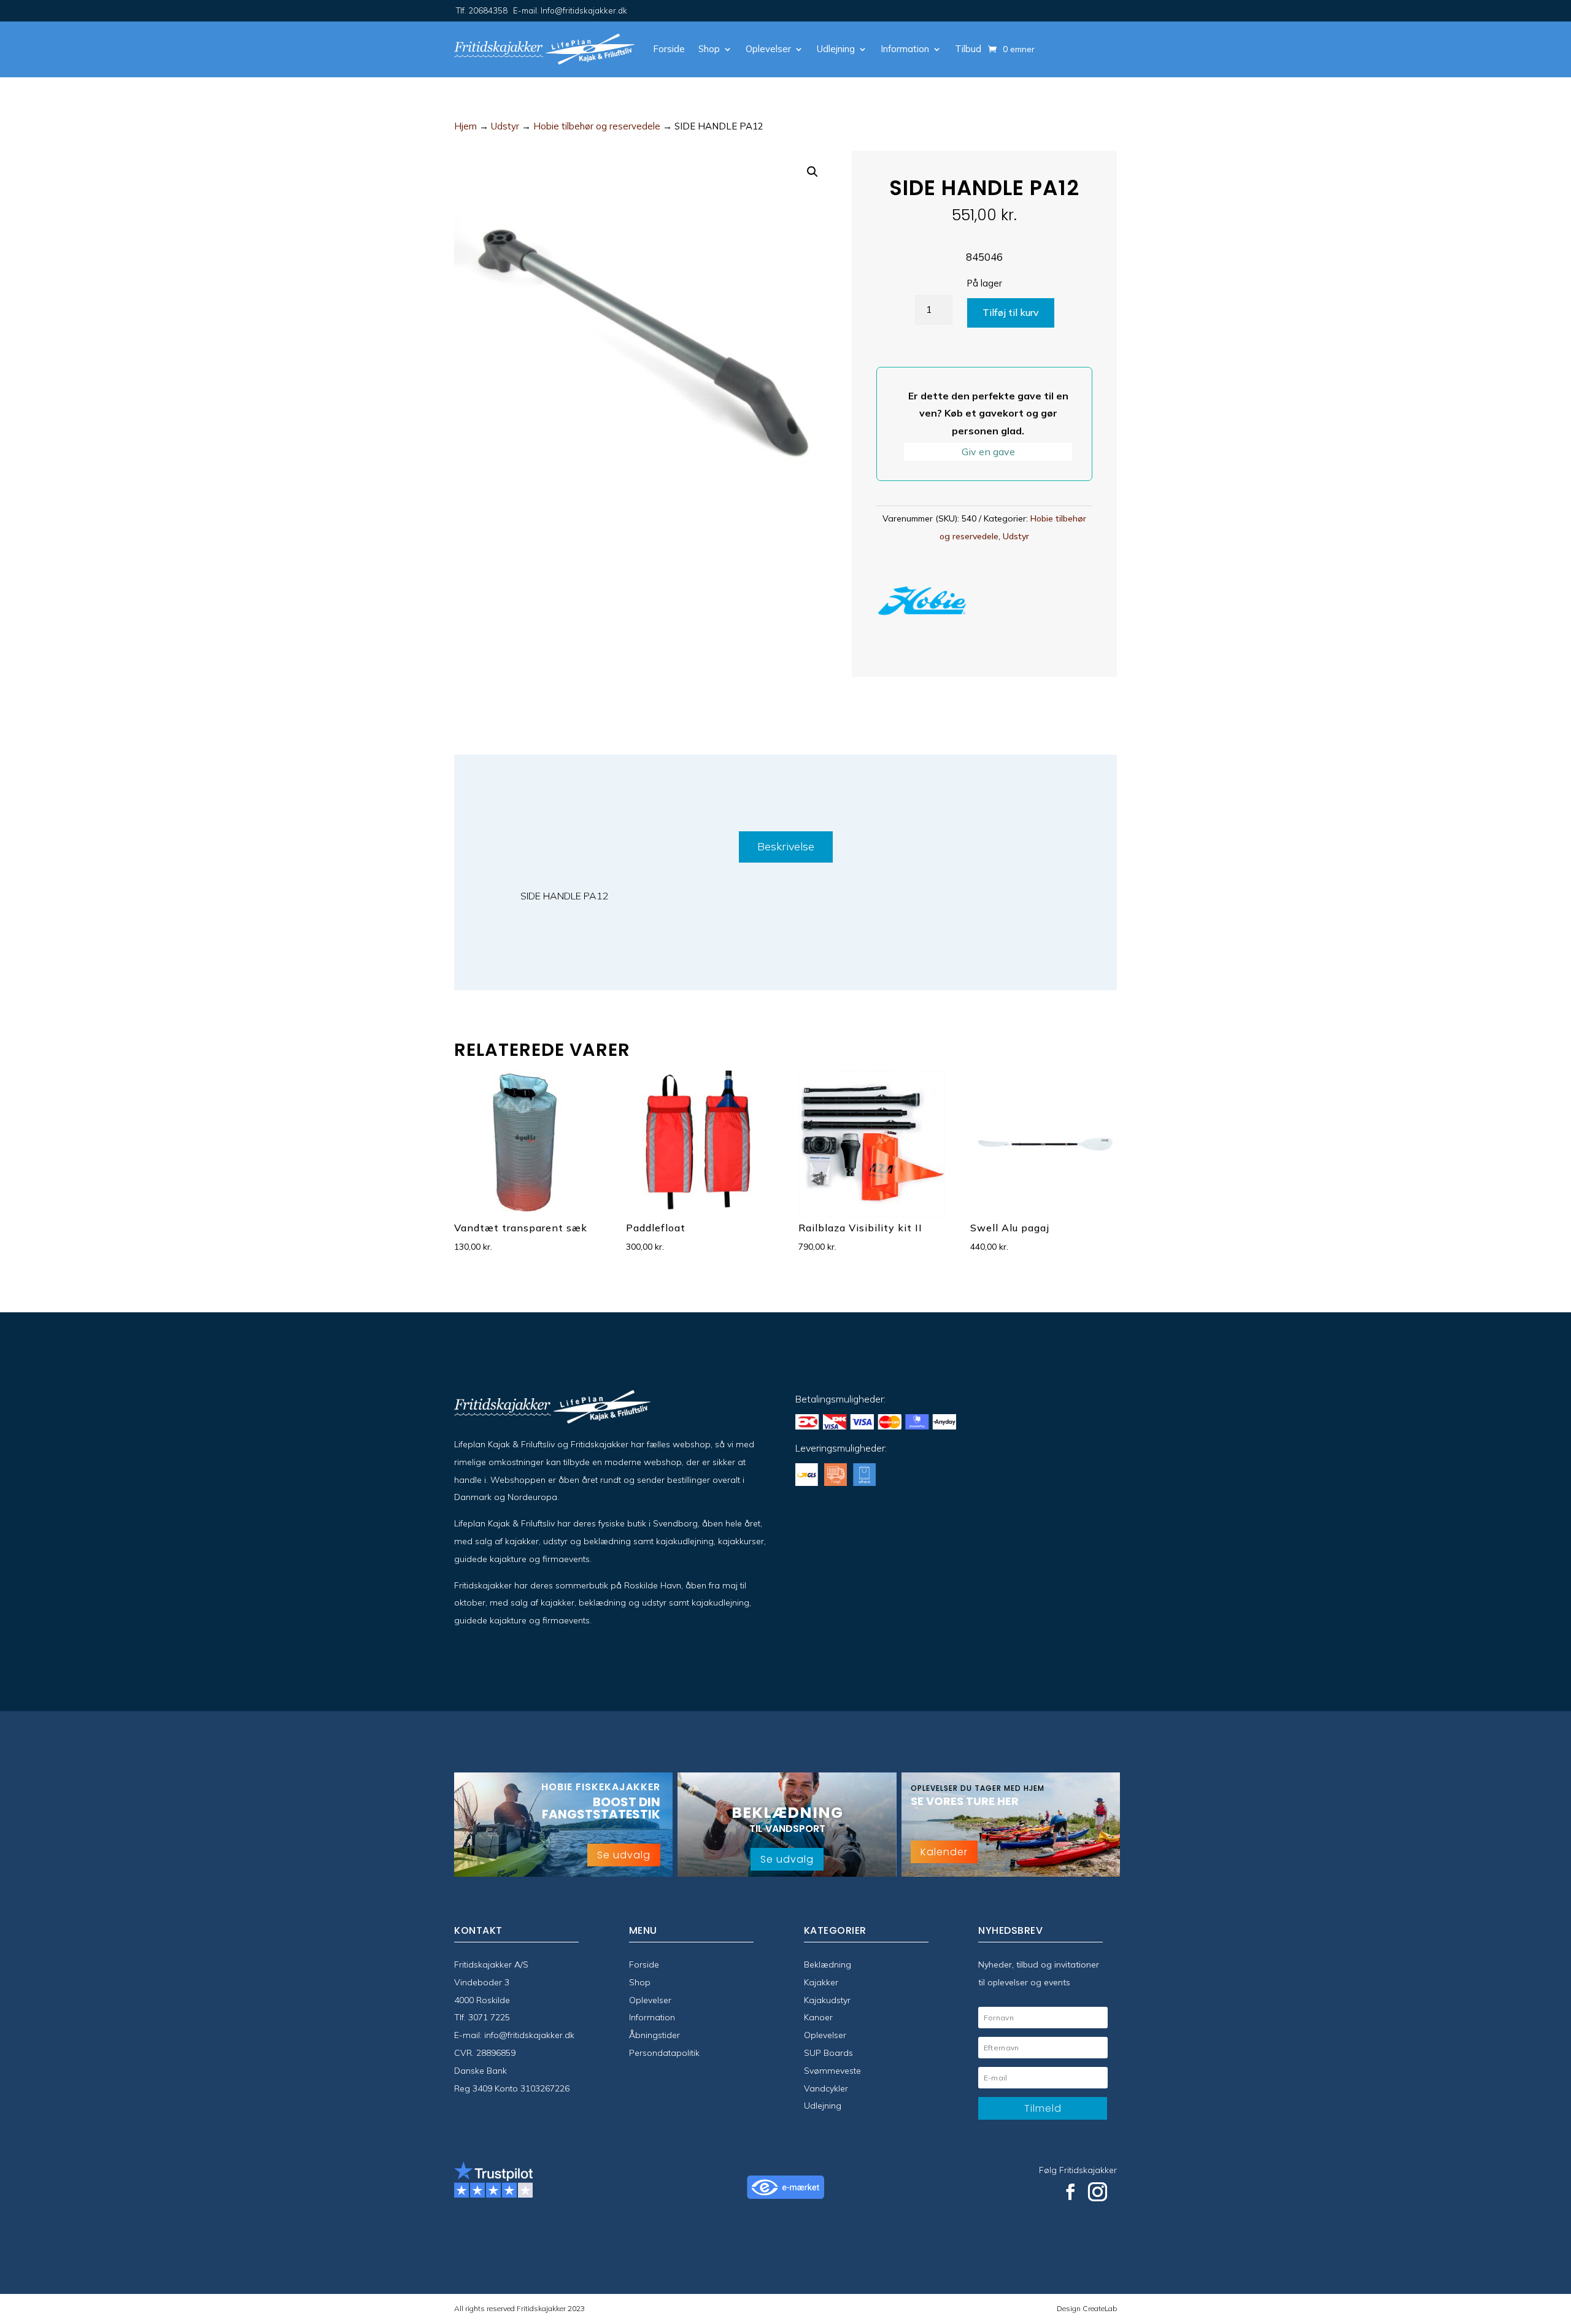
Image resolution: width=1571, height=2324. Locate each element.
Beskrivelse (786, 846)
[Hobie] (922, 603)
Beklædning (828, 1964)
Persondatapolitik (664, 2053)
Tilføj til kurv (1011, 312)
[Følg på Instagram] (1098, 2192)
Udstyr (505, 126)
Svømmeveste (832, 2071)
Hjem (465, 126)
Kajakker (821, 1982)
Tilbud (968, 49)
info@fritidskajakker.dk (529, 2035)
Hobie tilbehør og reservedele (597, 126)
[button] (813, 172)
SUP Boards (828, 2053)
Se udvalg (624, 1855)
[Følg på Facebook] (1070, 2192)
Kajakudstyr (827, 2000)
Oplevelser (768, 49)
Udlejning (836, 49)
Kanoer (818, 2017)
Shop (709, 49)
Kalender (944, 1852)
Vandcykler (826, 2088)
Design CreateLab (1087, 2308)
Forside (669, 49)
